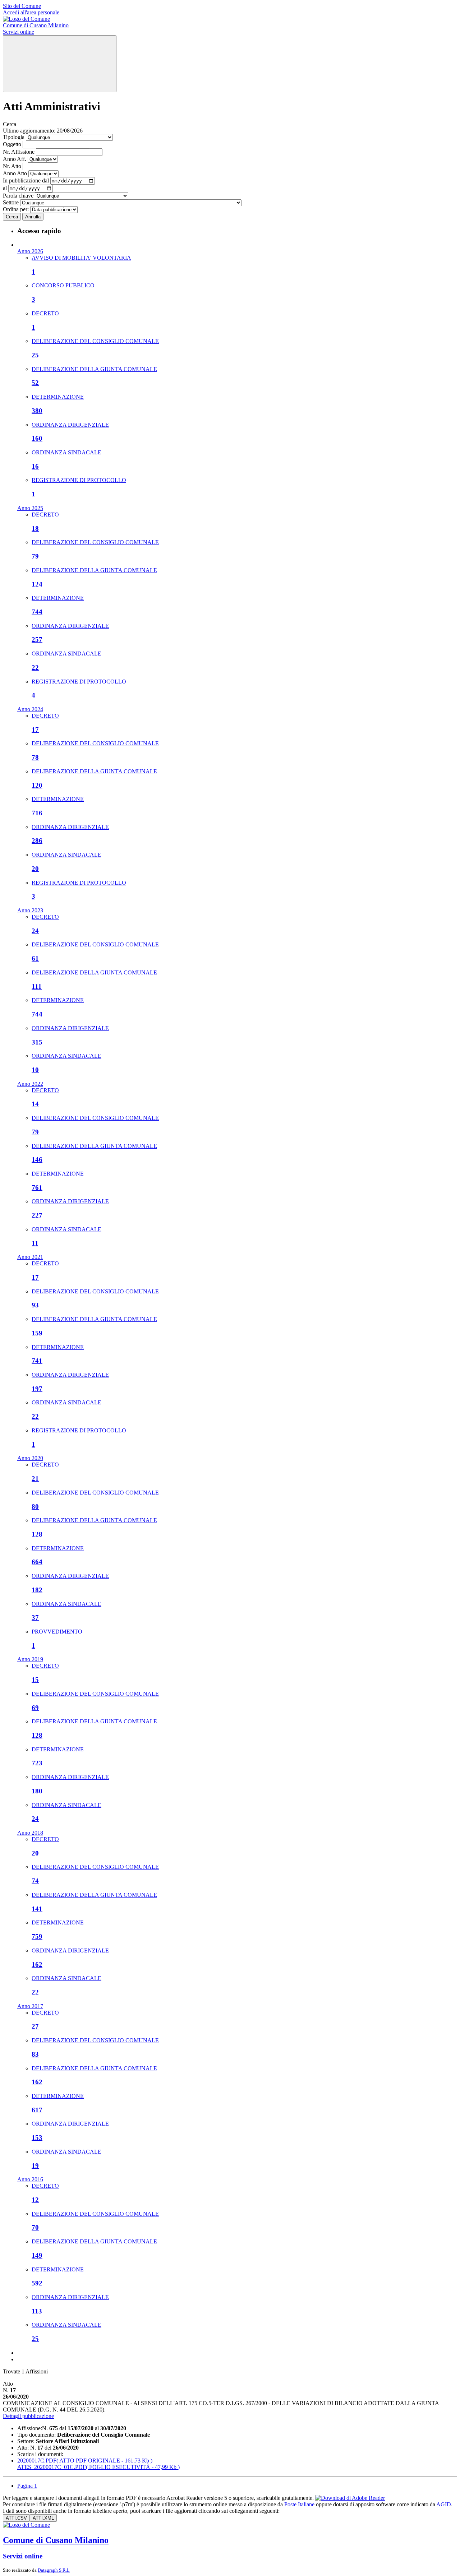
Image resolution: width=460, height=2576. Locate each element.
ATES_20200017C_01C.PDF (98, 2467)
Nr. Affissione (19, 152)
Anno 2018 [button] (30, 1833)
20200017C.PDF (85, 2461)
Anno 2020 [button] (30, 1458)
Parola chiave (18, 196)
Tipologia (14, 137)
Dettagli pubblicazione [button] (28, 2416)
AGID (444, 2504)
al (5, 188)
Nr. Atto (12, 166)
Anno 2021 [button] (30, 1257)
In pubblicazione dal (26, 180)
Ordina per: (16, 209)
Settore (11, 202)
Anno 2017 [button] (30, 2006)
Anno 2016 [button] (30, 2179)
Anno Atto (15, 173)
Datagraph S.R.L (54, 2570)
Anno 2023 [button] (30, 910)
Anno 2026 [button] (30, 251)
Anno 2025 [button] (30, 508)
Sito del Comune (22, 6)
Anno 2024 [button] (30, 709)
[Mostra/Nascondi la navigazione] (60, 64)
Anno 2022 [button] (30, 1084)
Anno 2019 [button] (30, 1659)
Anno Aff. (15, 159)
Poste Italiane (299, 2504)
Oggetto (12, 144)
